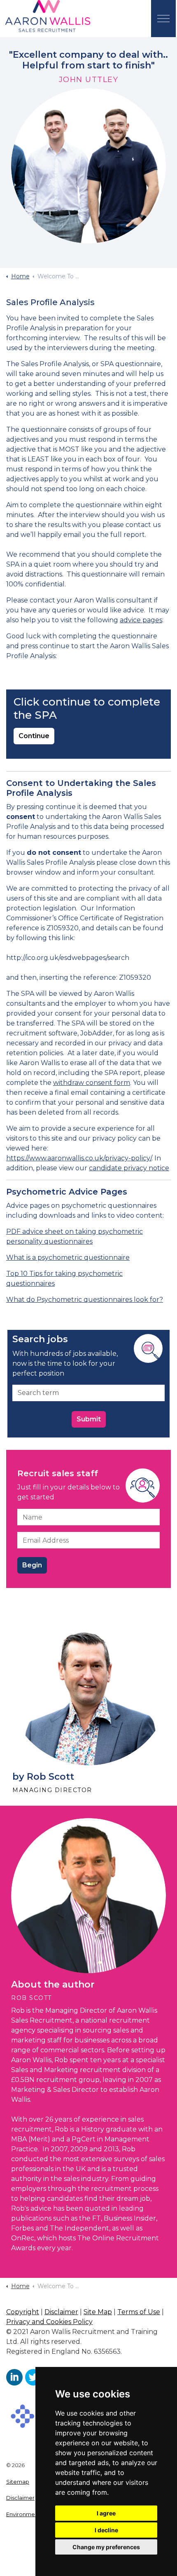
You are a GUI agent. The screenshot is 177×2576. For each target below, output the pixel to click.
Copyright (23, 2312)
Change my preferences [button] (106, 2547)
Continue (34, 736)
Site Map (98, 2312)
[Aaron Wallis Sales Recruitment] (48, 16)
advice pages (141, 620)
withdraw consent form (92, 1083)
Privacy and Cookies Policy (49, 2322)
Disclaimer (61, 2312)
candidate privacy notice (129, 1168)
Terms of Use (139, 2312)
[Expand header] (163, 19)
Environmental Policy (34, 2514)
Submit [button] (89, 1419)
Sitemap (18, 2482)
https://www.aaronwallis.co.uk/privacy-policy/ (79, 1158)
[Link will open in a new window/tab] (14, 2377)
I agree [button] (106, 2513)
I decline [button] (106, 2530)
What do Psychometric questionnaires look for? (85, 1300)
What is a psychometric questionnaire (68, 1257)
